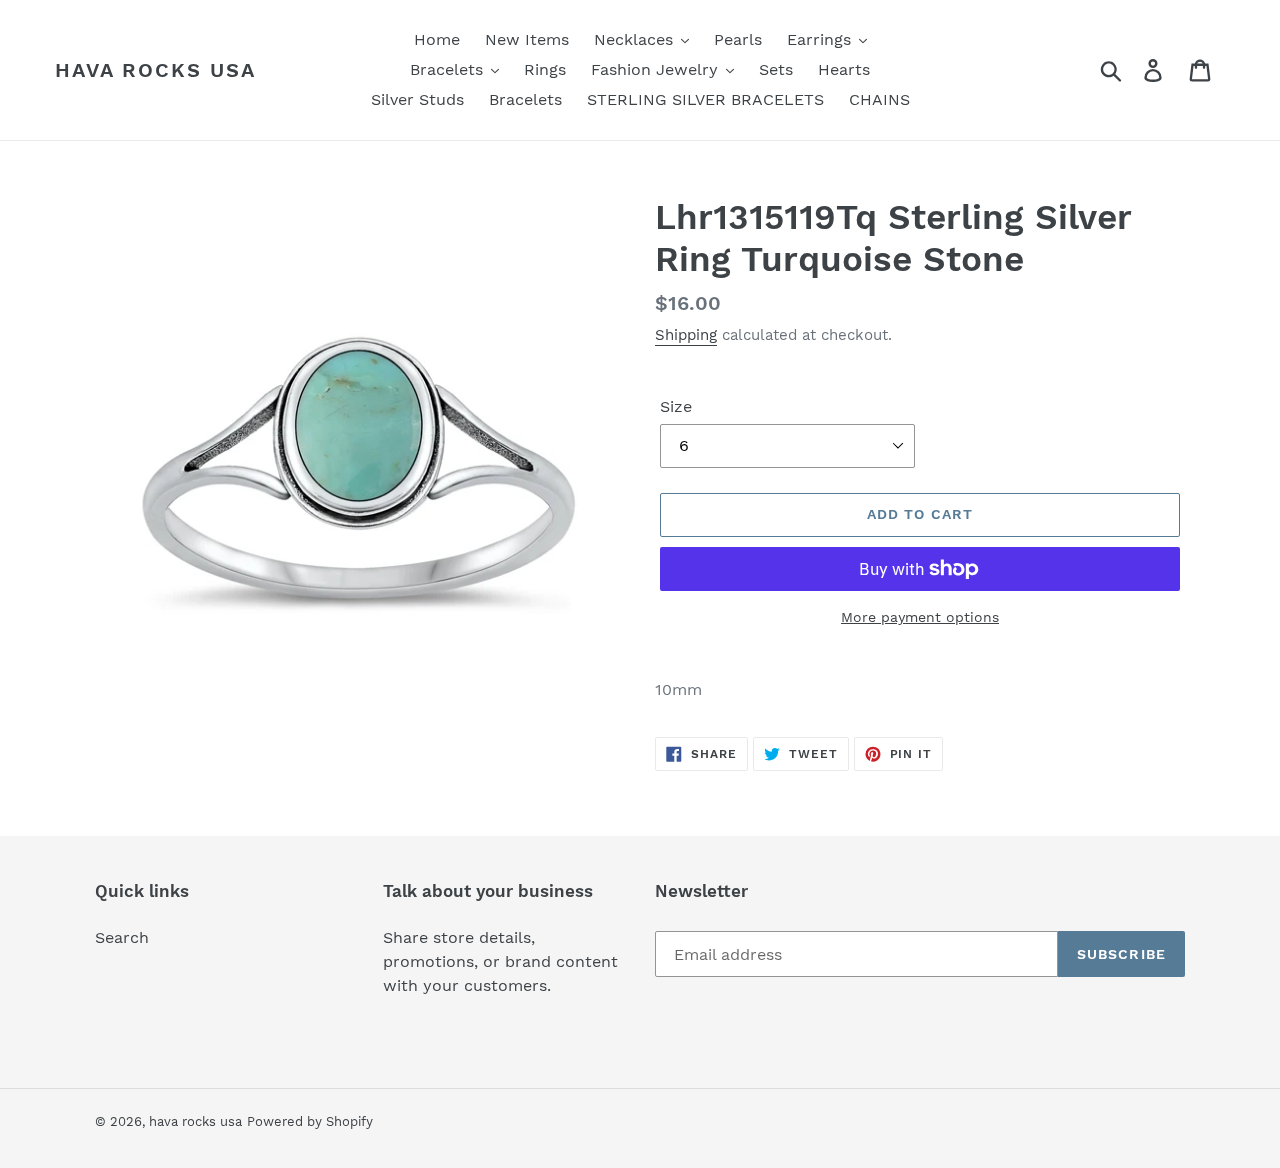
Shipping (686, 335)
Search (122, 937)
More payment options (920, 617)
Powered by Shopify (310, 1121)
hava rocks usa (155, 70)
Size (676, 406)
